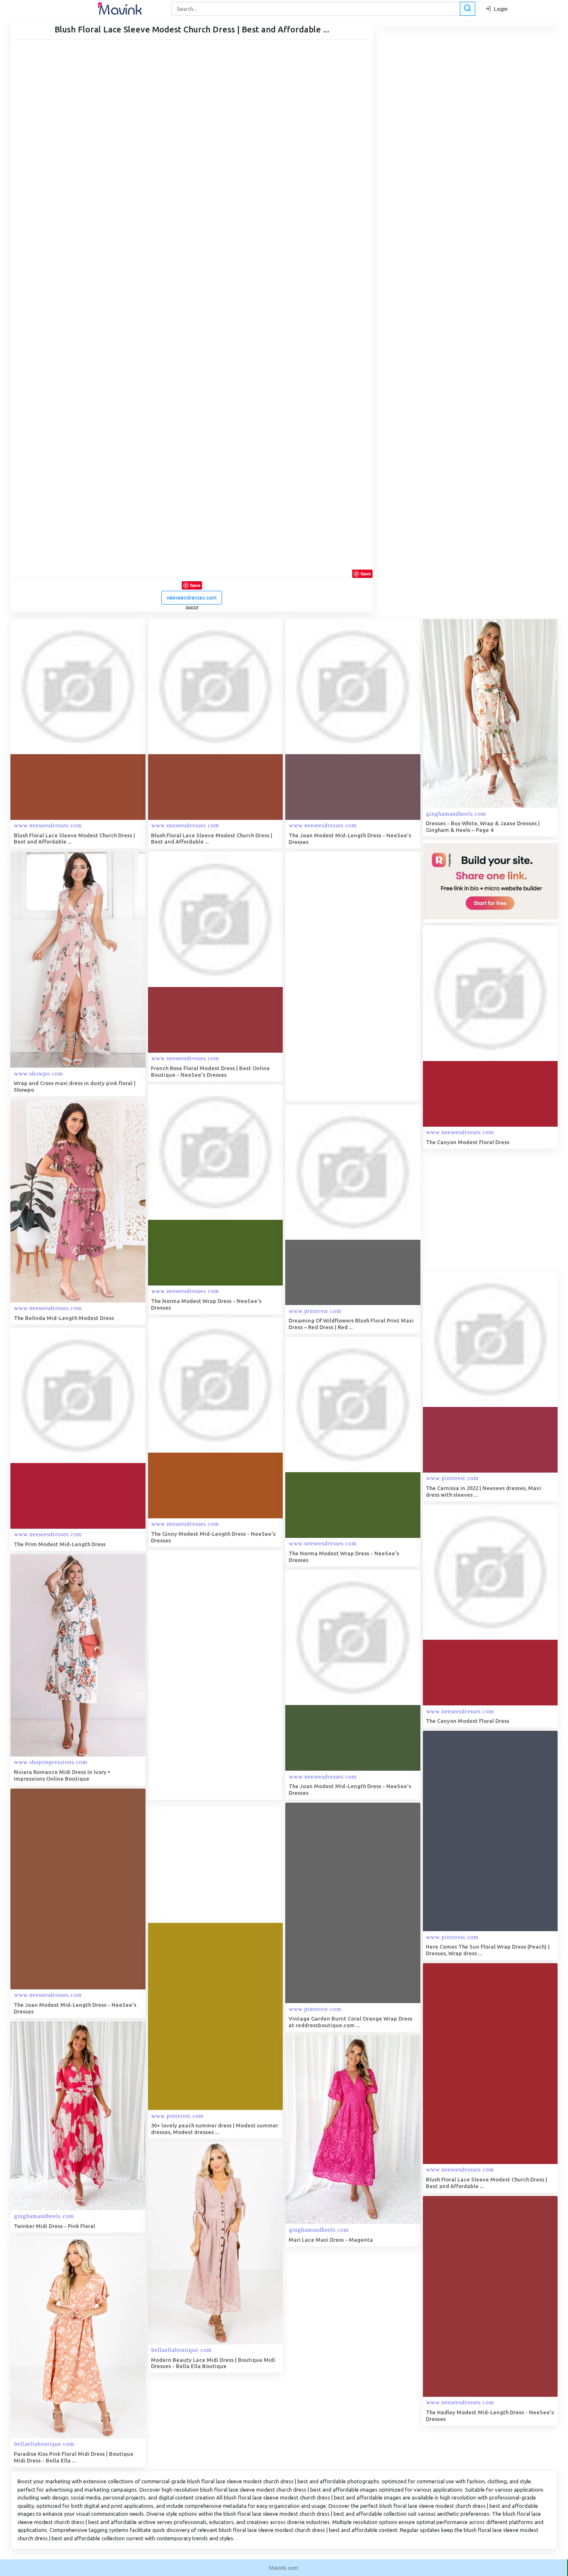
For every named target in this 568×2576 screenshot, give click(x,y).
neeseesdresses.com (192, 597)
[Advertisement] (348, 977)
